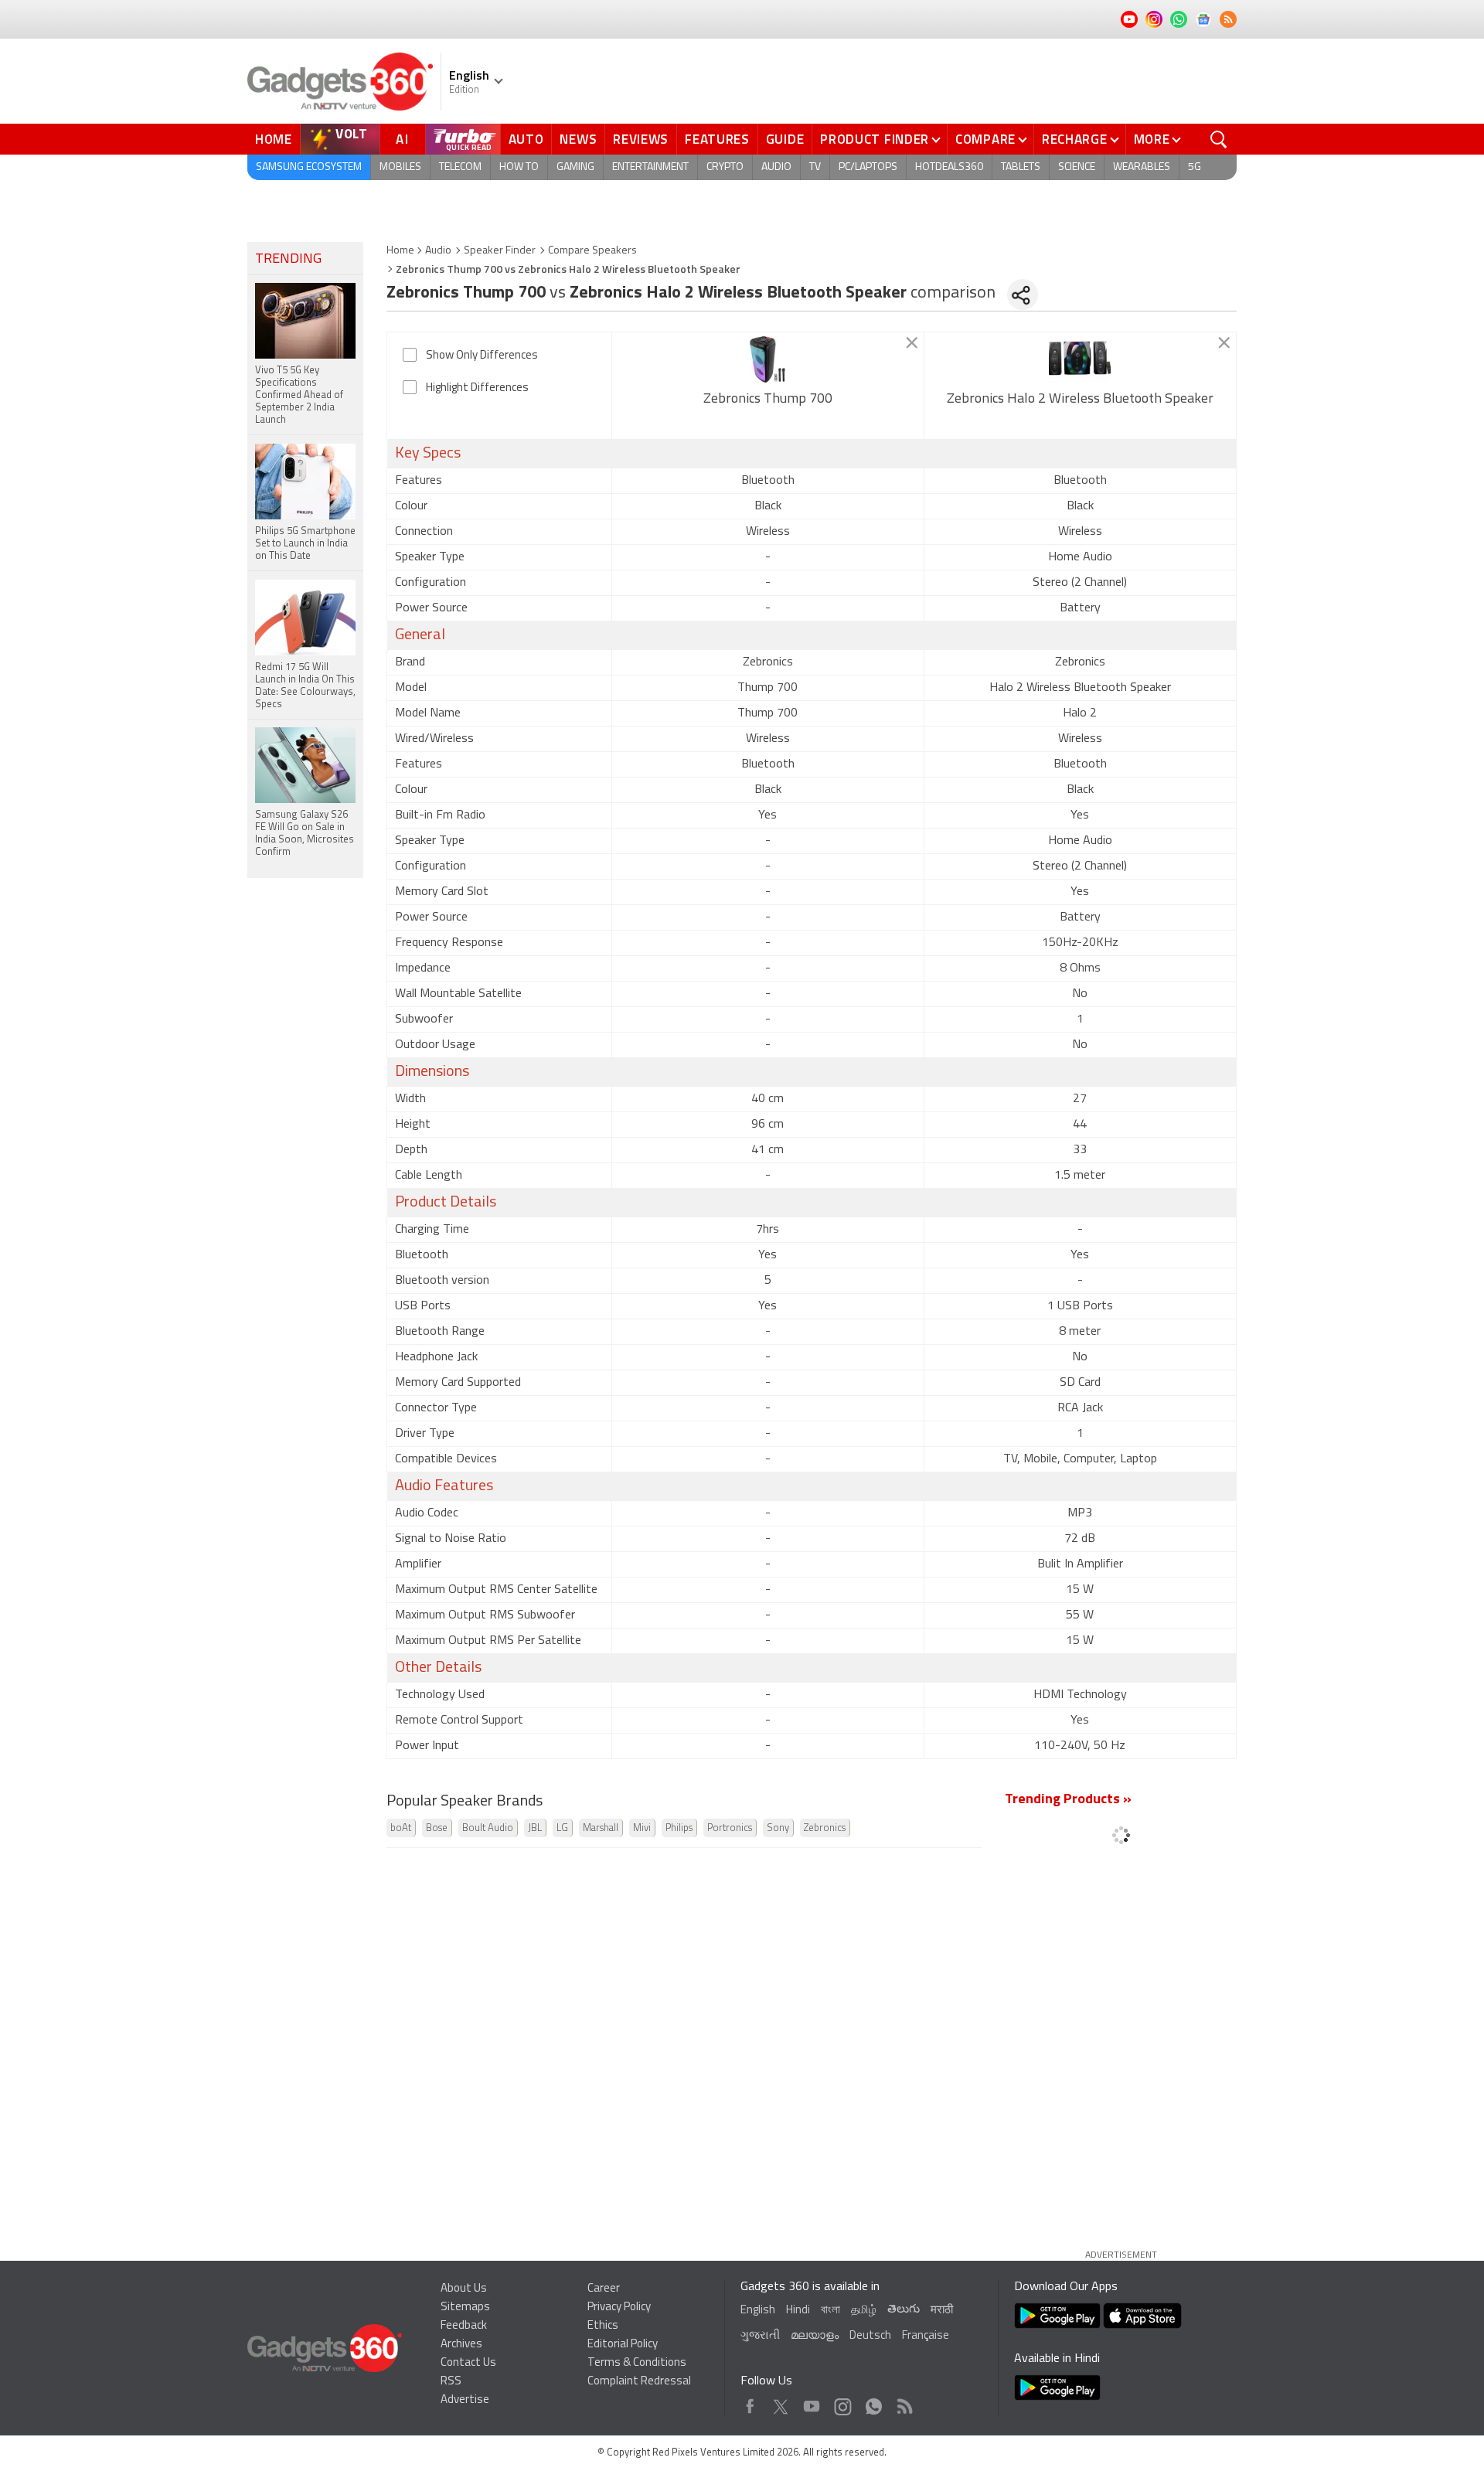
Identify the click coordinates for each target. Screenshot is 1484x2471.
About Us (464, 2289)
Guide (785, 139)
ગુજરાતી (760, 2336)
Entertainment (650, 167)
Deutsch (870, 2336)
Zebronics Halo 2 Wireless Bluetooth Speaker (1080, 400)
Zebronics (825, 1828)
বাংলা (830, 2311)
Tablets (1021, 167)
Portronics (730, 1828)
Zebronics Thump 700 (768, 400)
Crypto (725, 167)
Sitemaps (465, 2308)
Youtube (812, 2403)
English (758, 2311)
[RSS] (1228, 19)
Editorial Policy (623, 2345)
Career (604, 2289)
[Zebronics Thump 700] (768, 359)
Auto (526, 139)
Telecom (460, 167)
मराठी (942, 2311)
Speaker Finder (500, 251)
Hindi (798, 2311)
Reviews (641, 139)
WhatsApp (874, 2403)
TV (815, 167)
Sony (778, 1828)
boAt (401, 1828)
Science (1077, 167)
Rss (904, 2403)
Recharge (1075, 139)
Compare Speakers (592, 251)
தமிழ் (864, 2311)
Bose (437, 1828)
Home (274, 139)
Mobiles (400, 167)
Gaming (575, 167)
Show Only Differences (482, 356)
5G (1195, 167)
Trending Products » (1068, 1800)
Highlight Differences (477, 388)
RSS (451, 2382)
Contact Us (468, 2363)
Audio (776, 167)
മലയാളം (815, 2336)
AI (403, 139)
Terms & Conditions (637, 2363)
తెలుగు (904, 2310)
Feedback (464, 2326)
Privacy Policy (619, 2308)
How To (519, 167)
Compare (985, 139)
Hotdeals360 (949, 167)
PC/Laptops (868, 167)
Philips (679, 1828)
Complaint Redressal (639, 2382)
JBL (535, 1828)
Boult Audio (488, 1828)
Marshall (601, 1828)
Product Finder (875, 139)
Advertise (465, 2400)
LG (562, 1828)
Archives (461, 2345)
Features (717, 139)
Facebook (750, 2403)
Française (926, 2336)
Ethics (603, 2326)
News (578, 139)
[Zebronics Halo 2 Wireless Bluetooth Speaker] (1080, 359)
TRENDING (288, 260)
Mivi (642, 1828)
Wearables (1142, 167)
